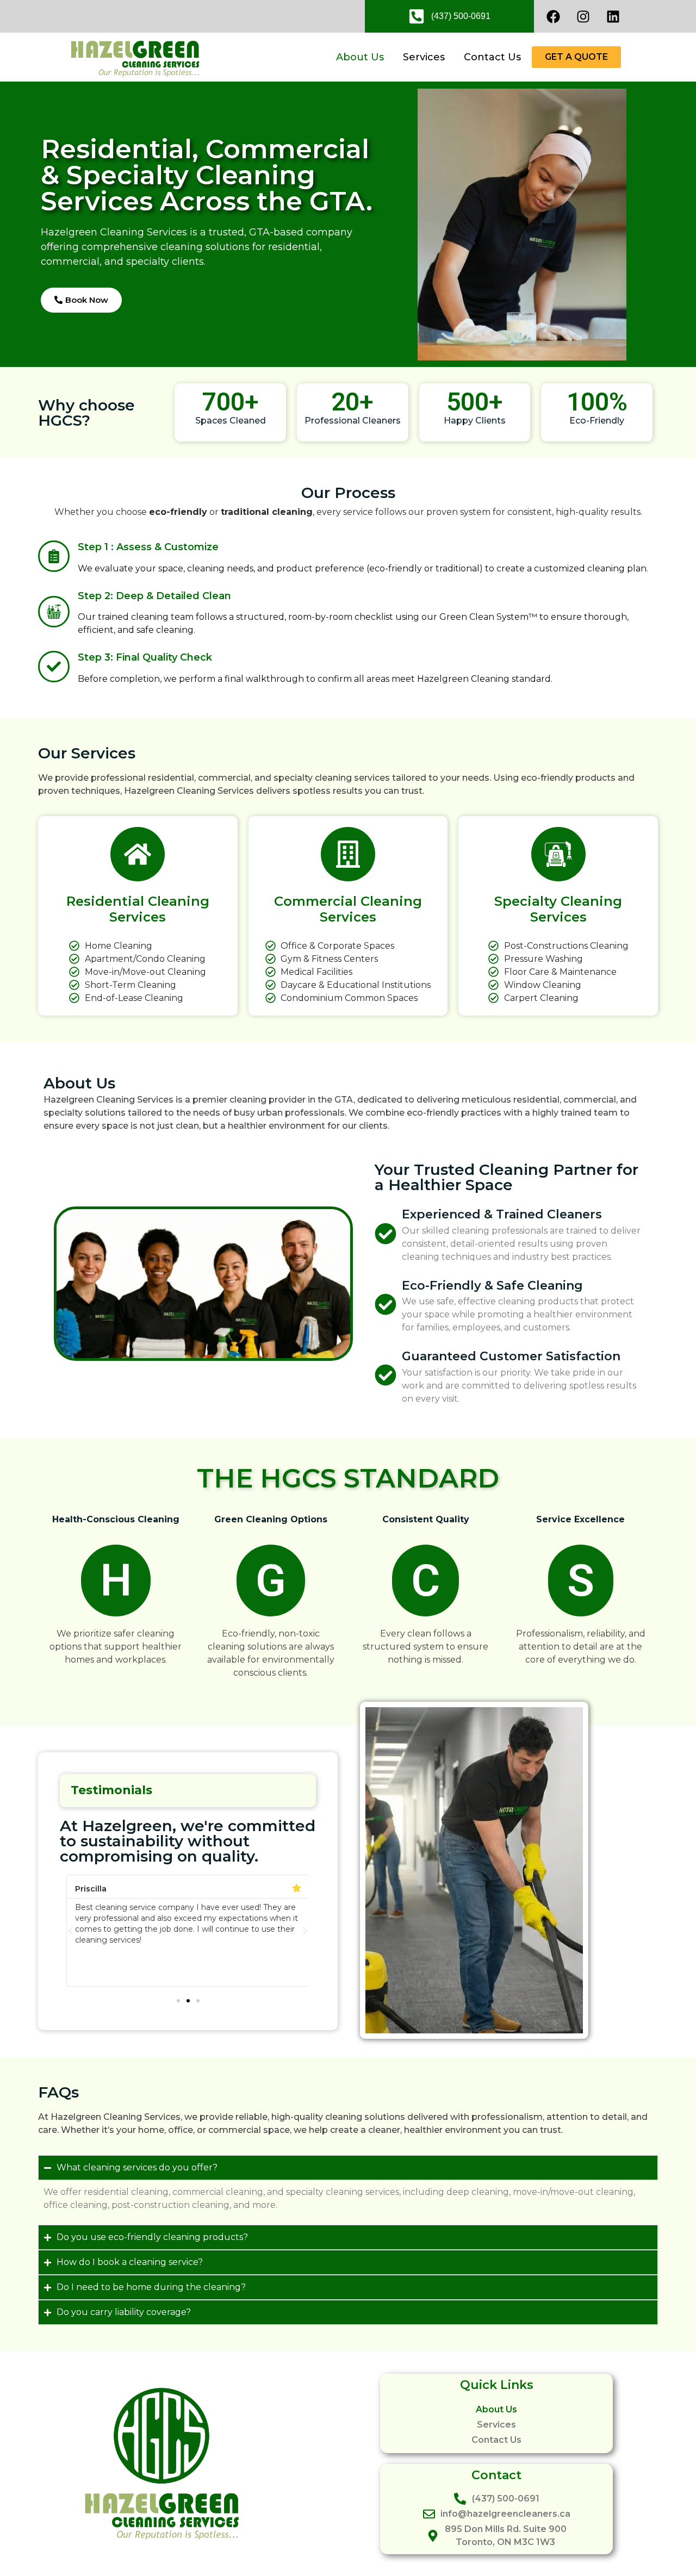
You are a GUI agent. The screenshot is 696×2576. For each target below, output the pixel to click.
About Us (360, 57)
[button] (71, 1931)
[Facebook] (553, 16)
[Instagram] (583, 16)
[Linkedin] (613, 16)
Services (424, 57)
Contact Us (492, 57)
